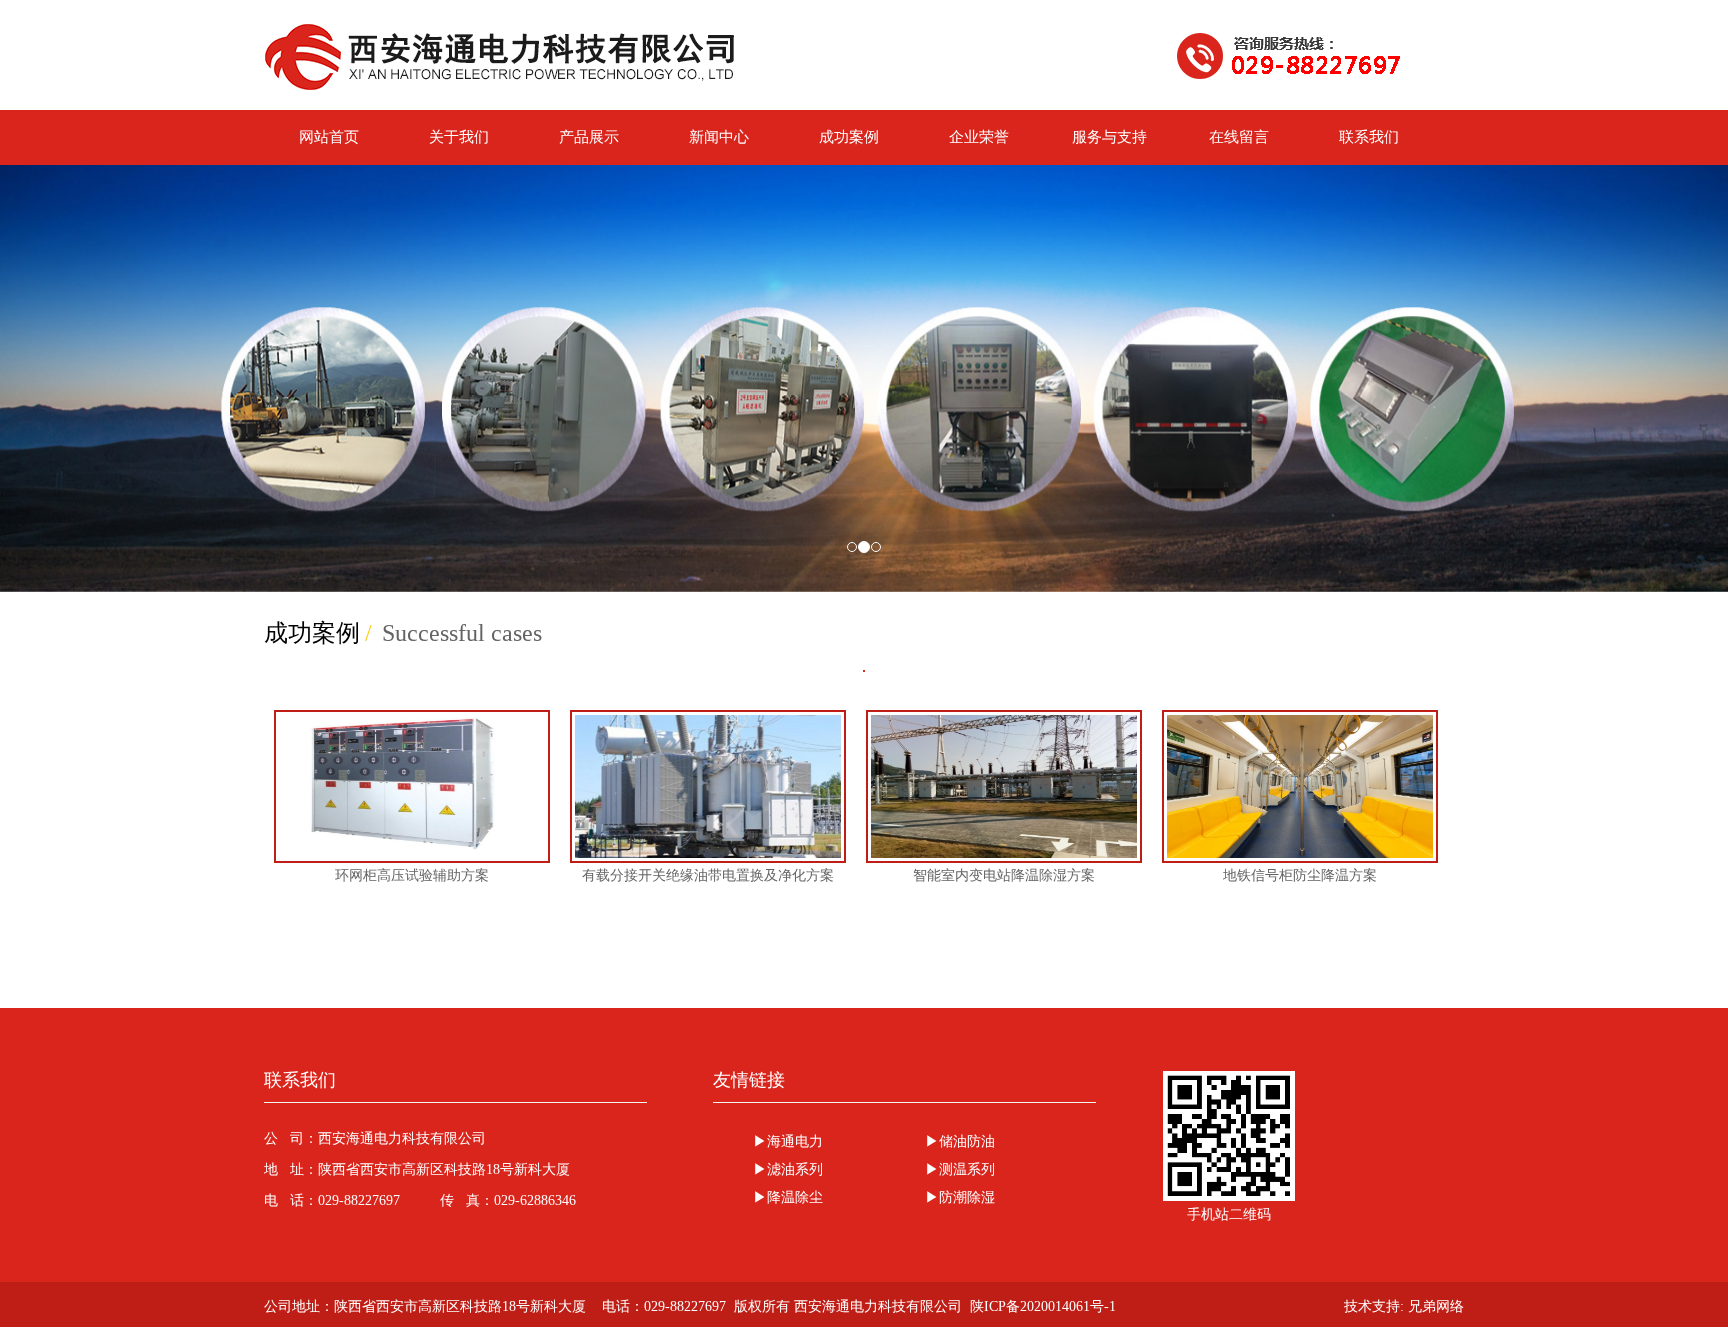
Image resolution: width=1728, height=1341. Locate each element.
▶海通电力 (788, 1141)
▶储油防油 (960, 1141)
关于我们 (459, 137)
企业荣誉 (979, 137)
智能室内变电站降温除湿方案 (1004, 875)
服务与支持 (1109, 137)
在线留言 (1239, 137)
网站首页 (329, 137)
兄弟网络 (1436, 1306)
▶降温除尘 (788, 1197)
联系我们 (1369, 137)
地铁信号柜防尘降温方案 (1300, 875)
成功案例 (849, 137)
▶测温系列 (960, 1169)
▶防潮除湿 (960, 1197)
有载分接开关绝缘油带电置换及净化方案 (708, 875)
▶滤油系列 (788, 1169)
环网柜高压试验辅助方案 (412, 875)
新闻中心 (719, 137)
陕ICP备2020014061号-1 (1043, 1306)
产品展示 (589, 137)
